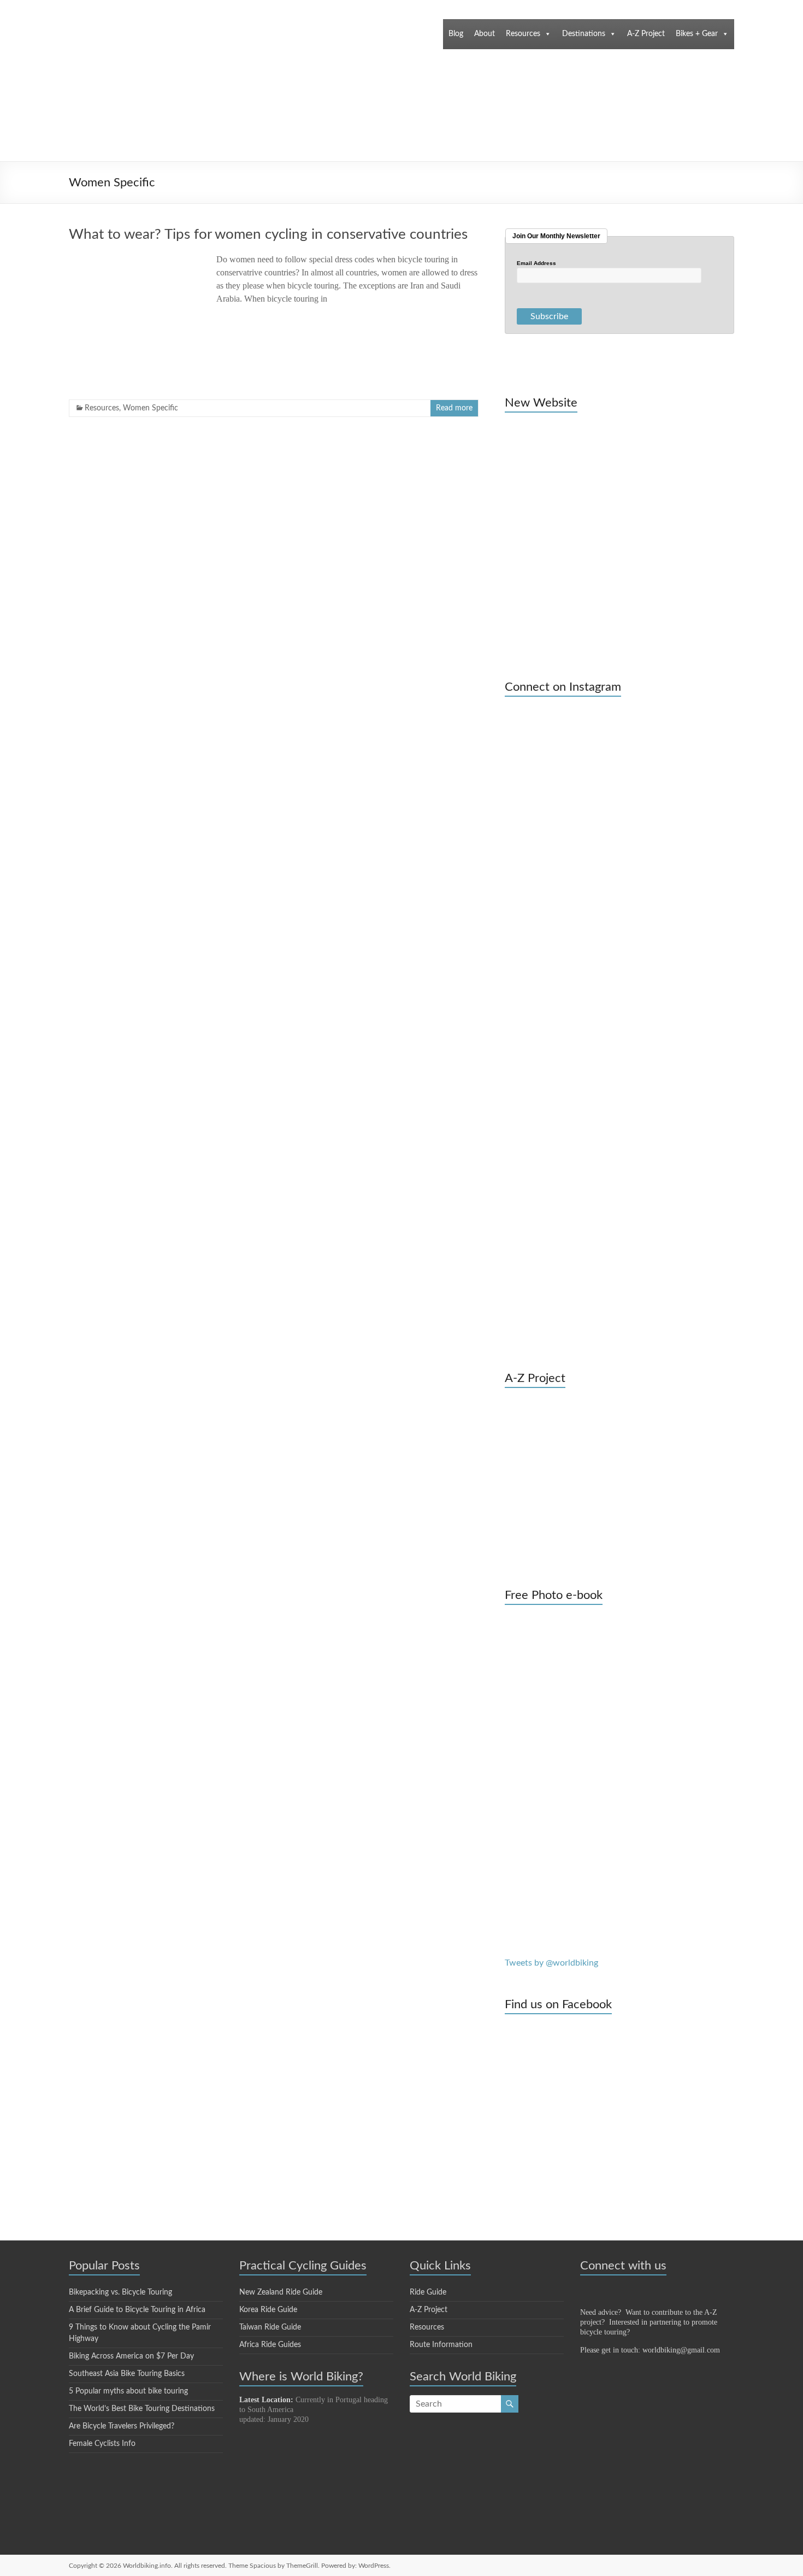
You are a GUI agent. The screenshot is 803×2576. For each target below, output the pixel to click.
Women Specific (150, 408)
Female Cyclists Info (102, 2444)
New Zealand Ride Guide (281, 2292)
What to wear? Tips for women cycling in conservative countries (268, 234)
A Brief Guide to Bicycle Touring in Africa (137, 2310)
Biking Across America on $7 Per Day (131, 2356)
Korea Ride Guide (268, 2310)
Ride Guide (428, 2292)
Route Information (441, 2345)
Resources (523, 34)
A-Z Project (646, 34)
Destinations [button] (584, 34)
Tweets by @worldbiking (551, 1963)
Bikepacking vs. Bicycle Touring (120, 2292)
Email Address (536, 263)
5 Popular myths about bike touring (128, 2391)
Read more (454, 408)
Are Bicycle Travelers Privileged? (122, 2426)
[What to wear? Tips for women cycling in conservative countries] (134, 258)
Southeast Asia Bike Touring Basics (127, 2374)
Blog (456, 34)
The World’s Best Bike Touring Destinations (142, 2409)
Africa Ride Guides (270, 2345)
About (485, 34)
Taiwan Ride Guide (270, 2327)
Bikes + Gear (697, 34)
